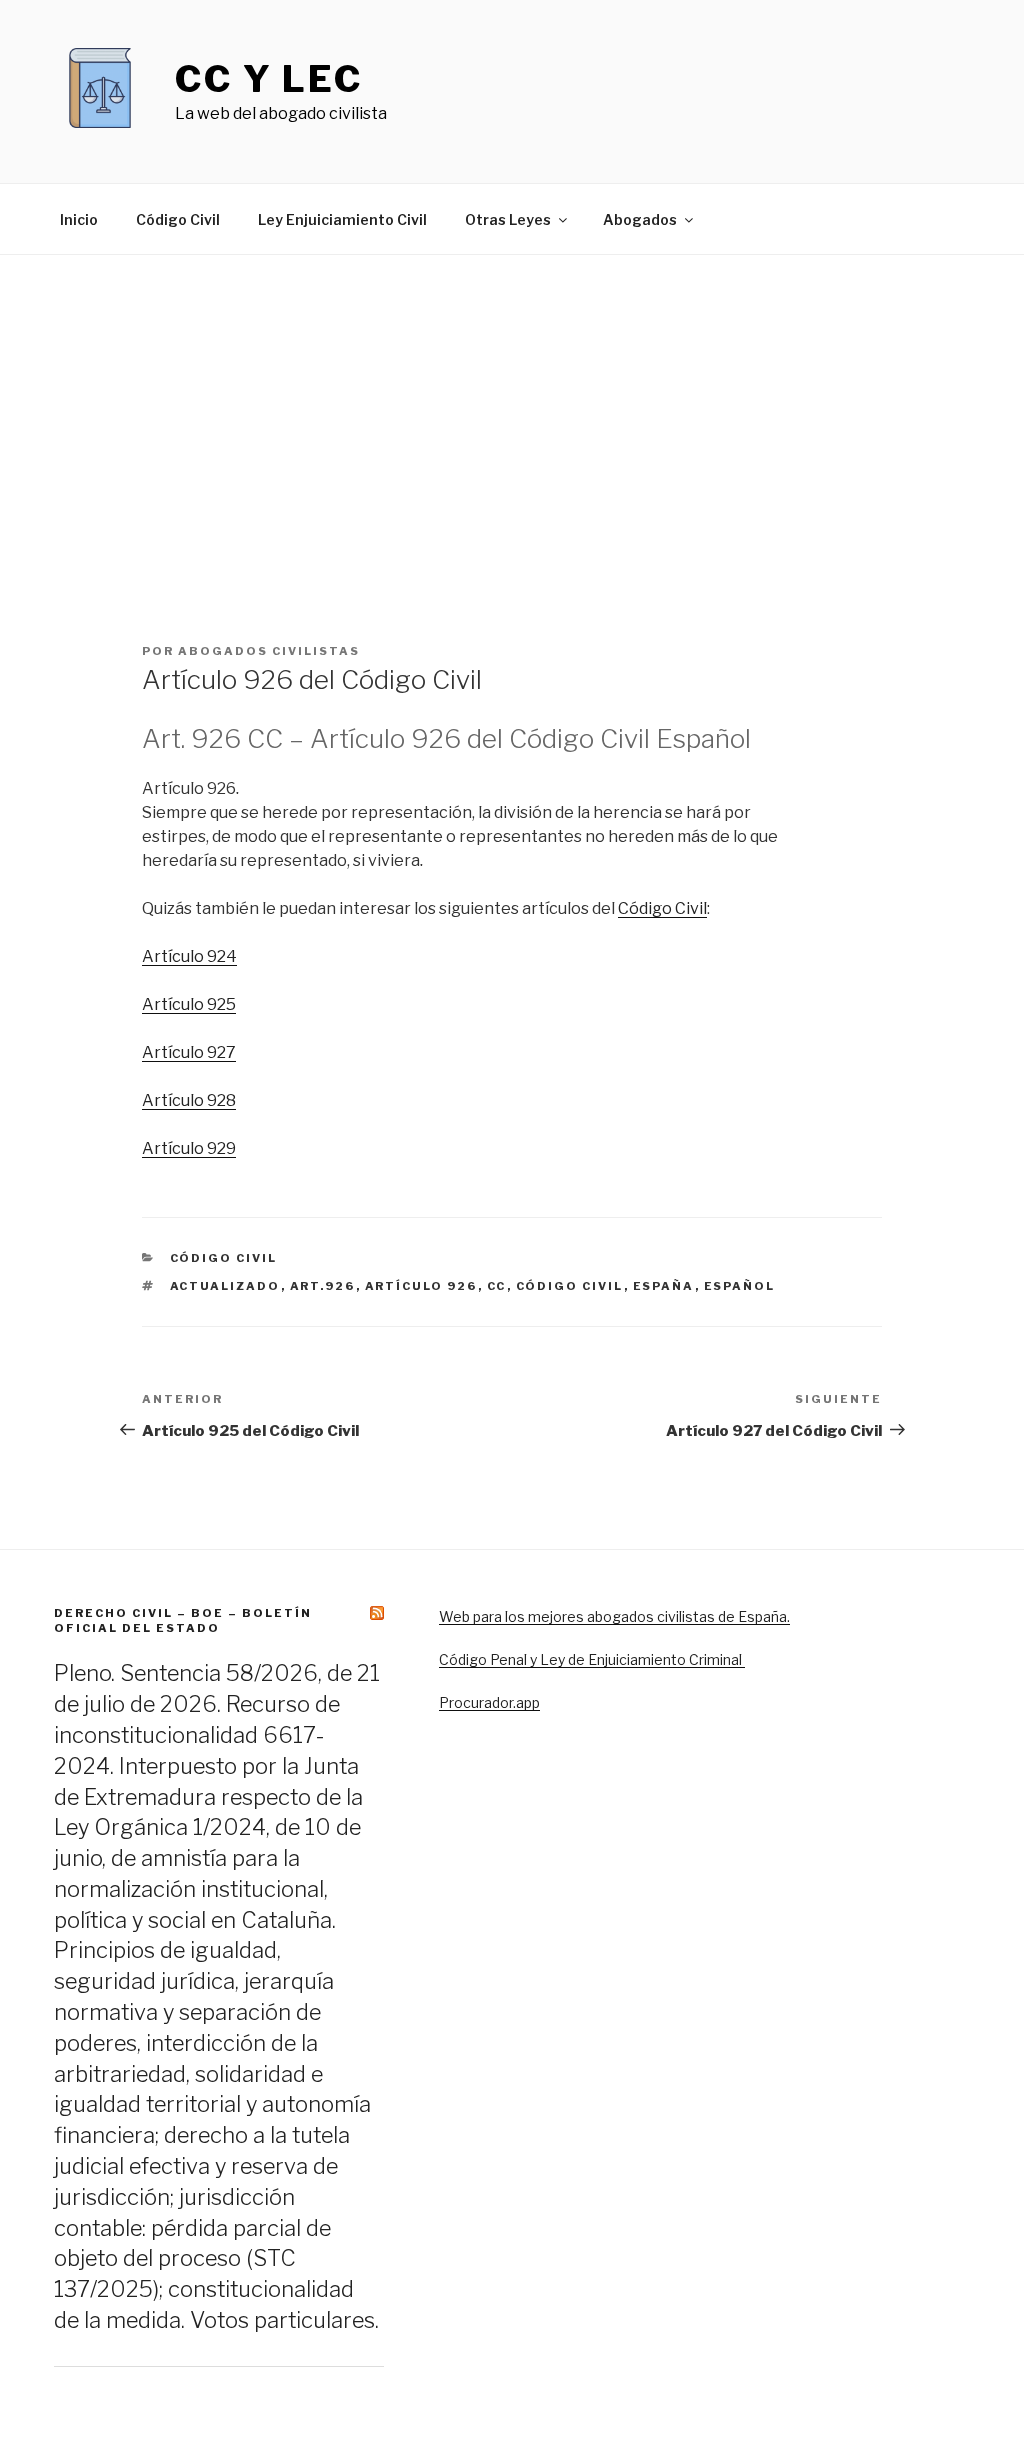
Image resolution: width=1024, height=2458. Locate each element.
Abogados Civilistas (269, 651)
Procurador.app (489, 1702)
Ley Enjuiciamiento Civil (342, 219)
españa (664, 1286)
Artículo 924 (189, 956)
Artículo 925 (189, 1004)
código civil (570, 1286)
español (740, 1286)
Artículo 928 (189, 1100)
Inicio (79, 219)
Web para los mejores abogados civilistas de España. (614, 1616)
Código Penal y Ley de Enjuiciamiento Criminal (592, 1659)
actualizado (225, 1286)
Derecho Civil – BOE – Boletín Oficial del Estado (183, 1620)
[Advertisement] (512, 405)
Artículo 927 (189, 1052)
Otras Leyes (508, 219)
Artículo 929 (189, 1148)
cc (497, 1286)
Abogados (640, 219)
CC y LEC (269, 79)
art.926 (323, 1286)
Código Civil (178, 219)
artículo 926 (421, 1286)
